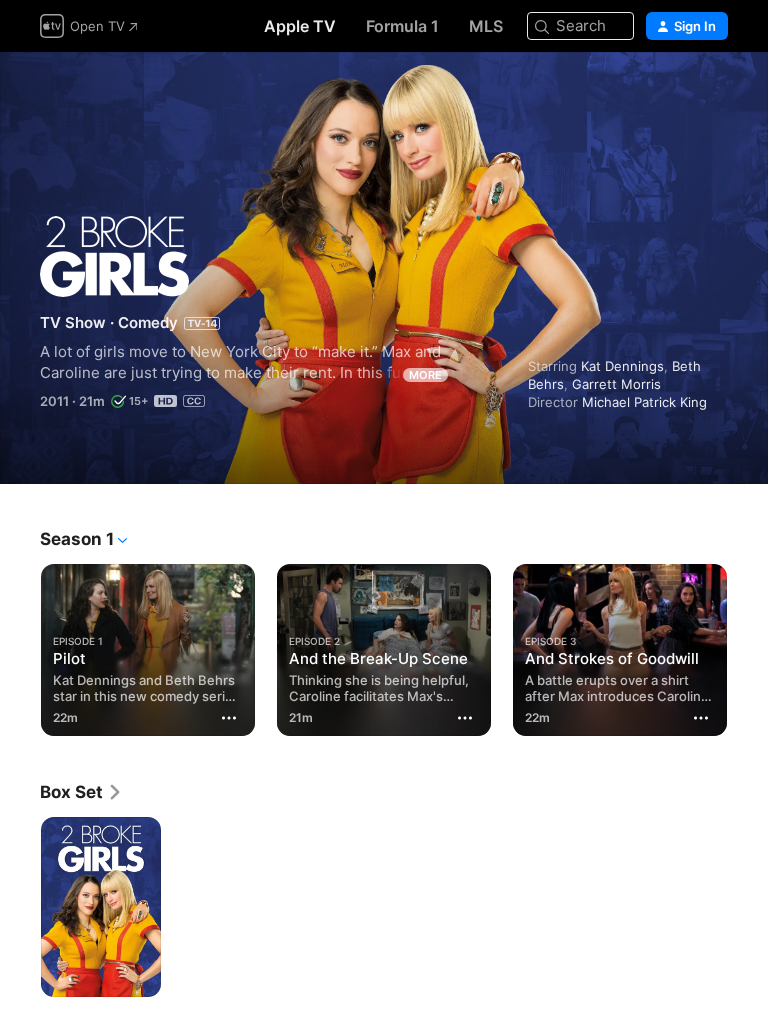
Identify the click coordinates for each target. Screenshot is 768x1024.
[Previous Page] (20, 646)
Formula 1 (402, 26)
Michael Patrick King (644, 402)
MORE (425, 375)
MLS (486, 26)
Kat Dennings (622, 366)
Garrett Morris (616, 384)
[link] (81, 792)
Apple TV (300, 26)
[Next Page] (748, 646)
